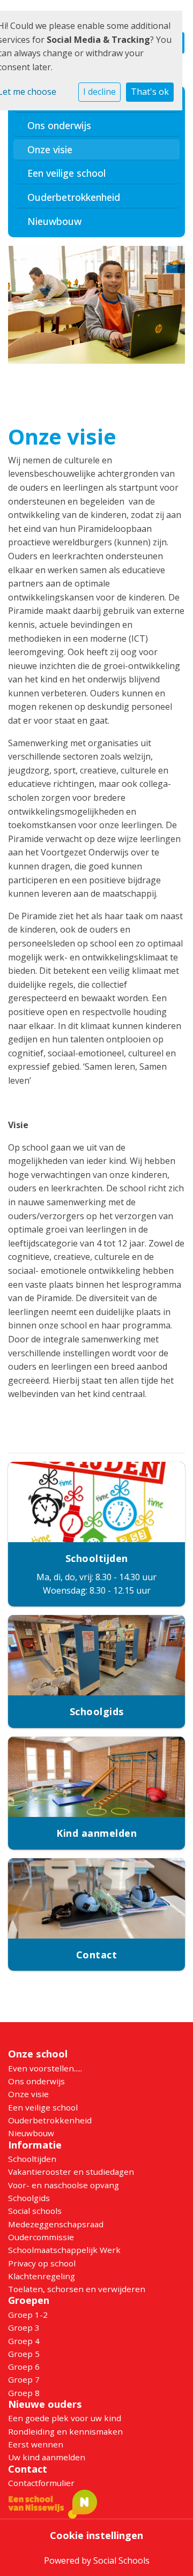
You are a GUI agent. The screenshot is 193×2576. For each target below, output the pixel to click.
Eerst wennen (36, 2444)
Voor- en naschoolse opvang (64, 2185)
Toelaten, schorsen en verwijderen (77, 2289)
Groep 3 (24, 2327)
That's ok (150, 92)
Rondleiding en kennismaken (65, 2431)
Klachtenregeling (42, 2276)
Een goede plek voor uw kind (65, 2418)
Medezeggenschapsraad (56, 2224)
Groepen (29, 2300)
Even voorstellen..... (45, 2068)
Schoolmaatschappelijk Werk (64, 2250)
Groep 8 (24, 2393)
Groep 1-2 (28, 2315)
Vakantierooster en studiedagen (71, 2172)
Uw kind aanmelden (47, 2457)
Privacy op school (42, 2263)
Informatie (35, 2145)
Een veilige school (66, 173)
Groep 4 (24, 2341)
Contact (28, 2469)
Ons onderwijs (59, 125)
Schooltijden (32, 2159)
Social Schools (121, 2560)
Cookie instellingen (96, 2535)
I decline (99, 92)
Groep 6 (24, 2367)
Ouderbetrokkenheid (74, 197)
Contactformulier (41, 2483)
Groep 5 (24, 2354)
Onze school (38, 2054)
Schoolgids (29, 2198)
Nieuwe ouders (45, 2404)
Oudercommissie (41, 2237)
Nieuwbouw (54, 221)
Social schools (35, 2211)
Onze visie (50, 149)
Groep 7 (24, 2379)
